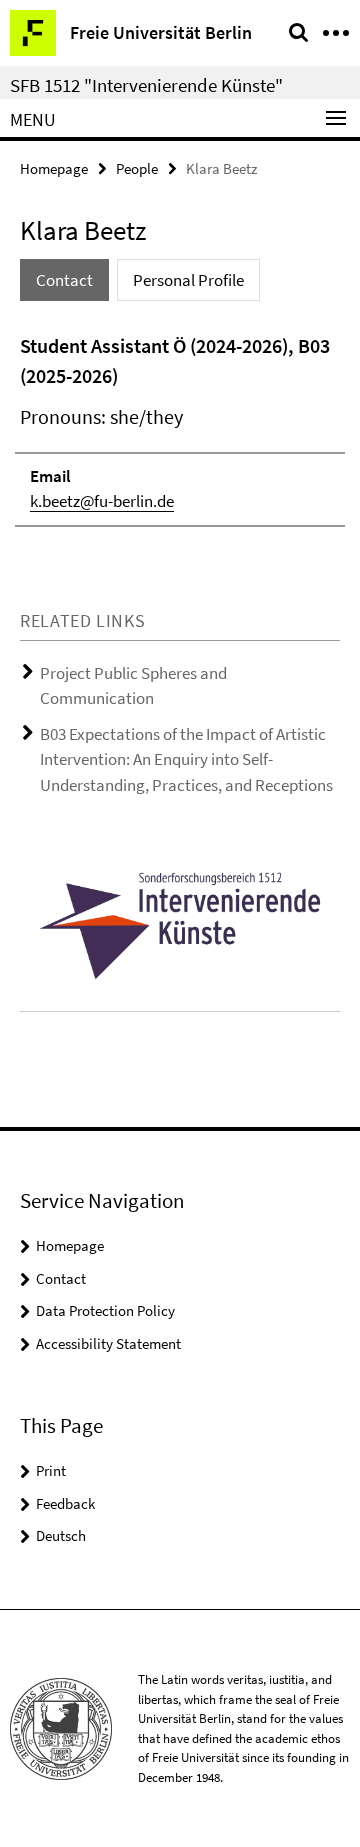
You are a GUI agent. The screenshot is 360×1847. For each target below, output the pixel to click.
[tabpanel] (180, 429)
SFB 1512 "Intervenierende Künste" (146, 85)
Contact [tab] (64, 280)
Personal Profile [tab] (188, 280)
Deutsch (61, 1535)
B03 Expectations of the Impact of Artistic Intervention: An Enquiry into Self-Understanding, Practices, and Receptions (186, 759)
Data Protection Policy (105, 1310)
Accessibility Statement (108, 1343)
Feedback (65, 1503)
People (137, 168)
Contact (61, 1278)
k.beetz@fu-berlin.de (102, 501)
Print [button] (51, 1470)
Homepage (54, 168)
